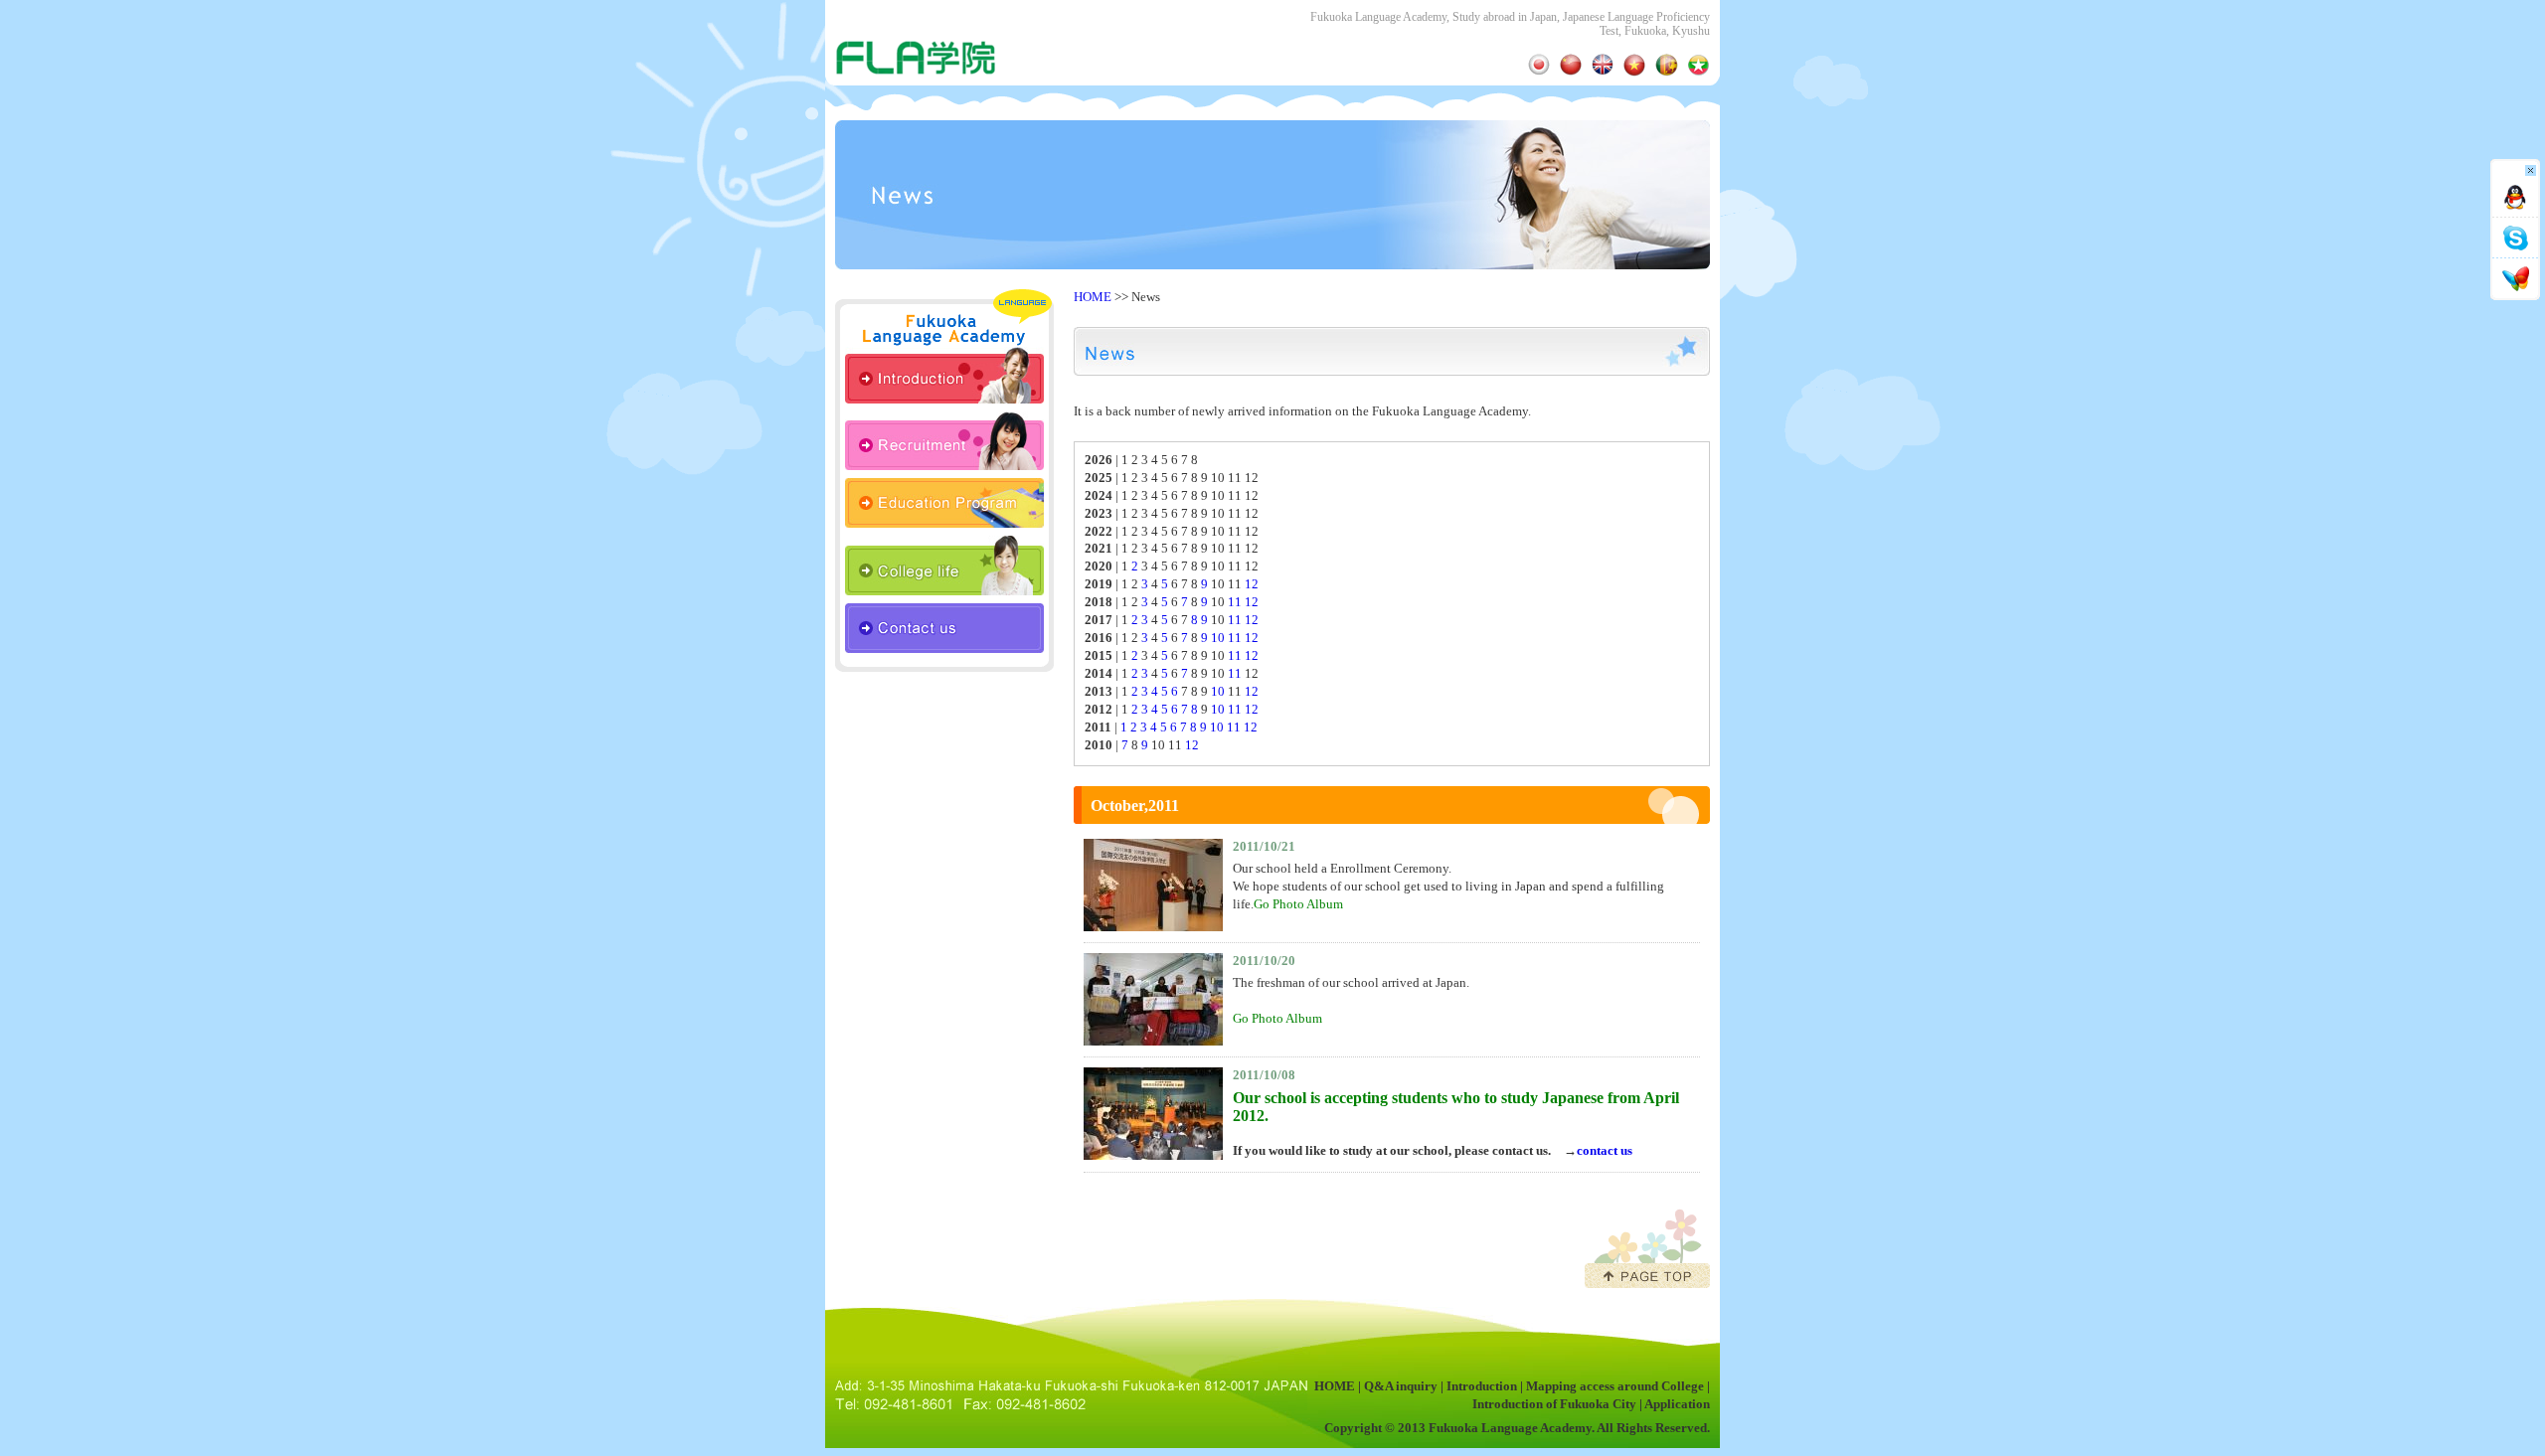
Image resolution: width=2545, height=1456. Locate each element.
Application (1677, 1404)
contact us (1605, 1151)
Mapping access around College (1615, 1386)
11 (1235, 602)
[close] (2515, 175)
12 (1252, 584)
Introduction (1482, 1386)
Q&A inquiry (1401, 1386)
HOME (1093, 297)
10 (1218, 638)
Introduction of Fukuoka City (1554, 1404)
